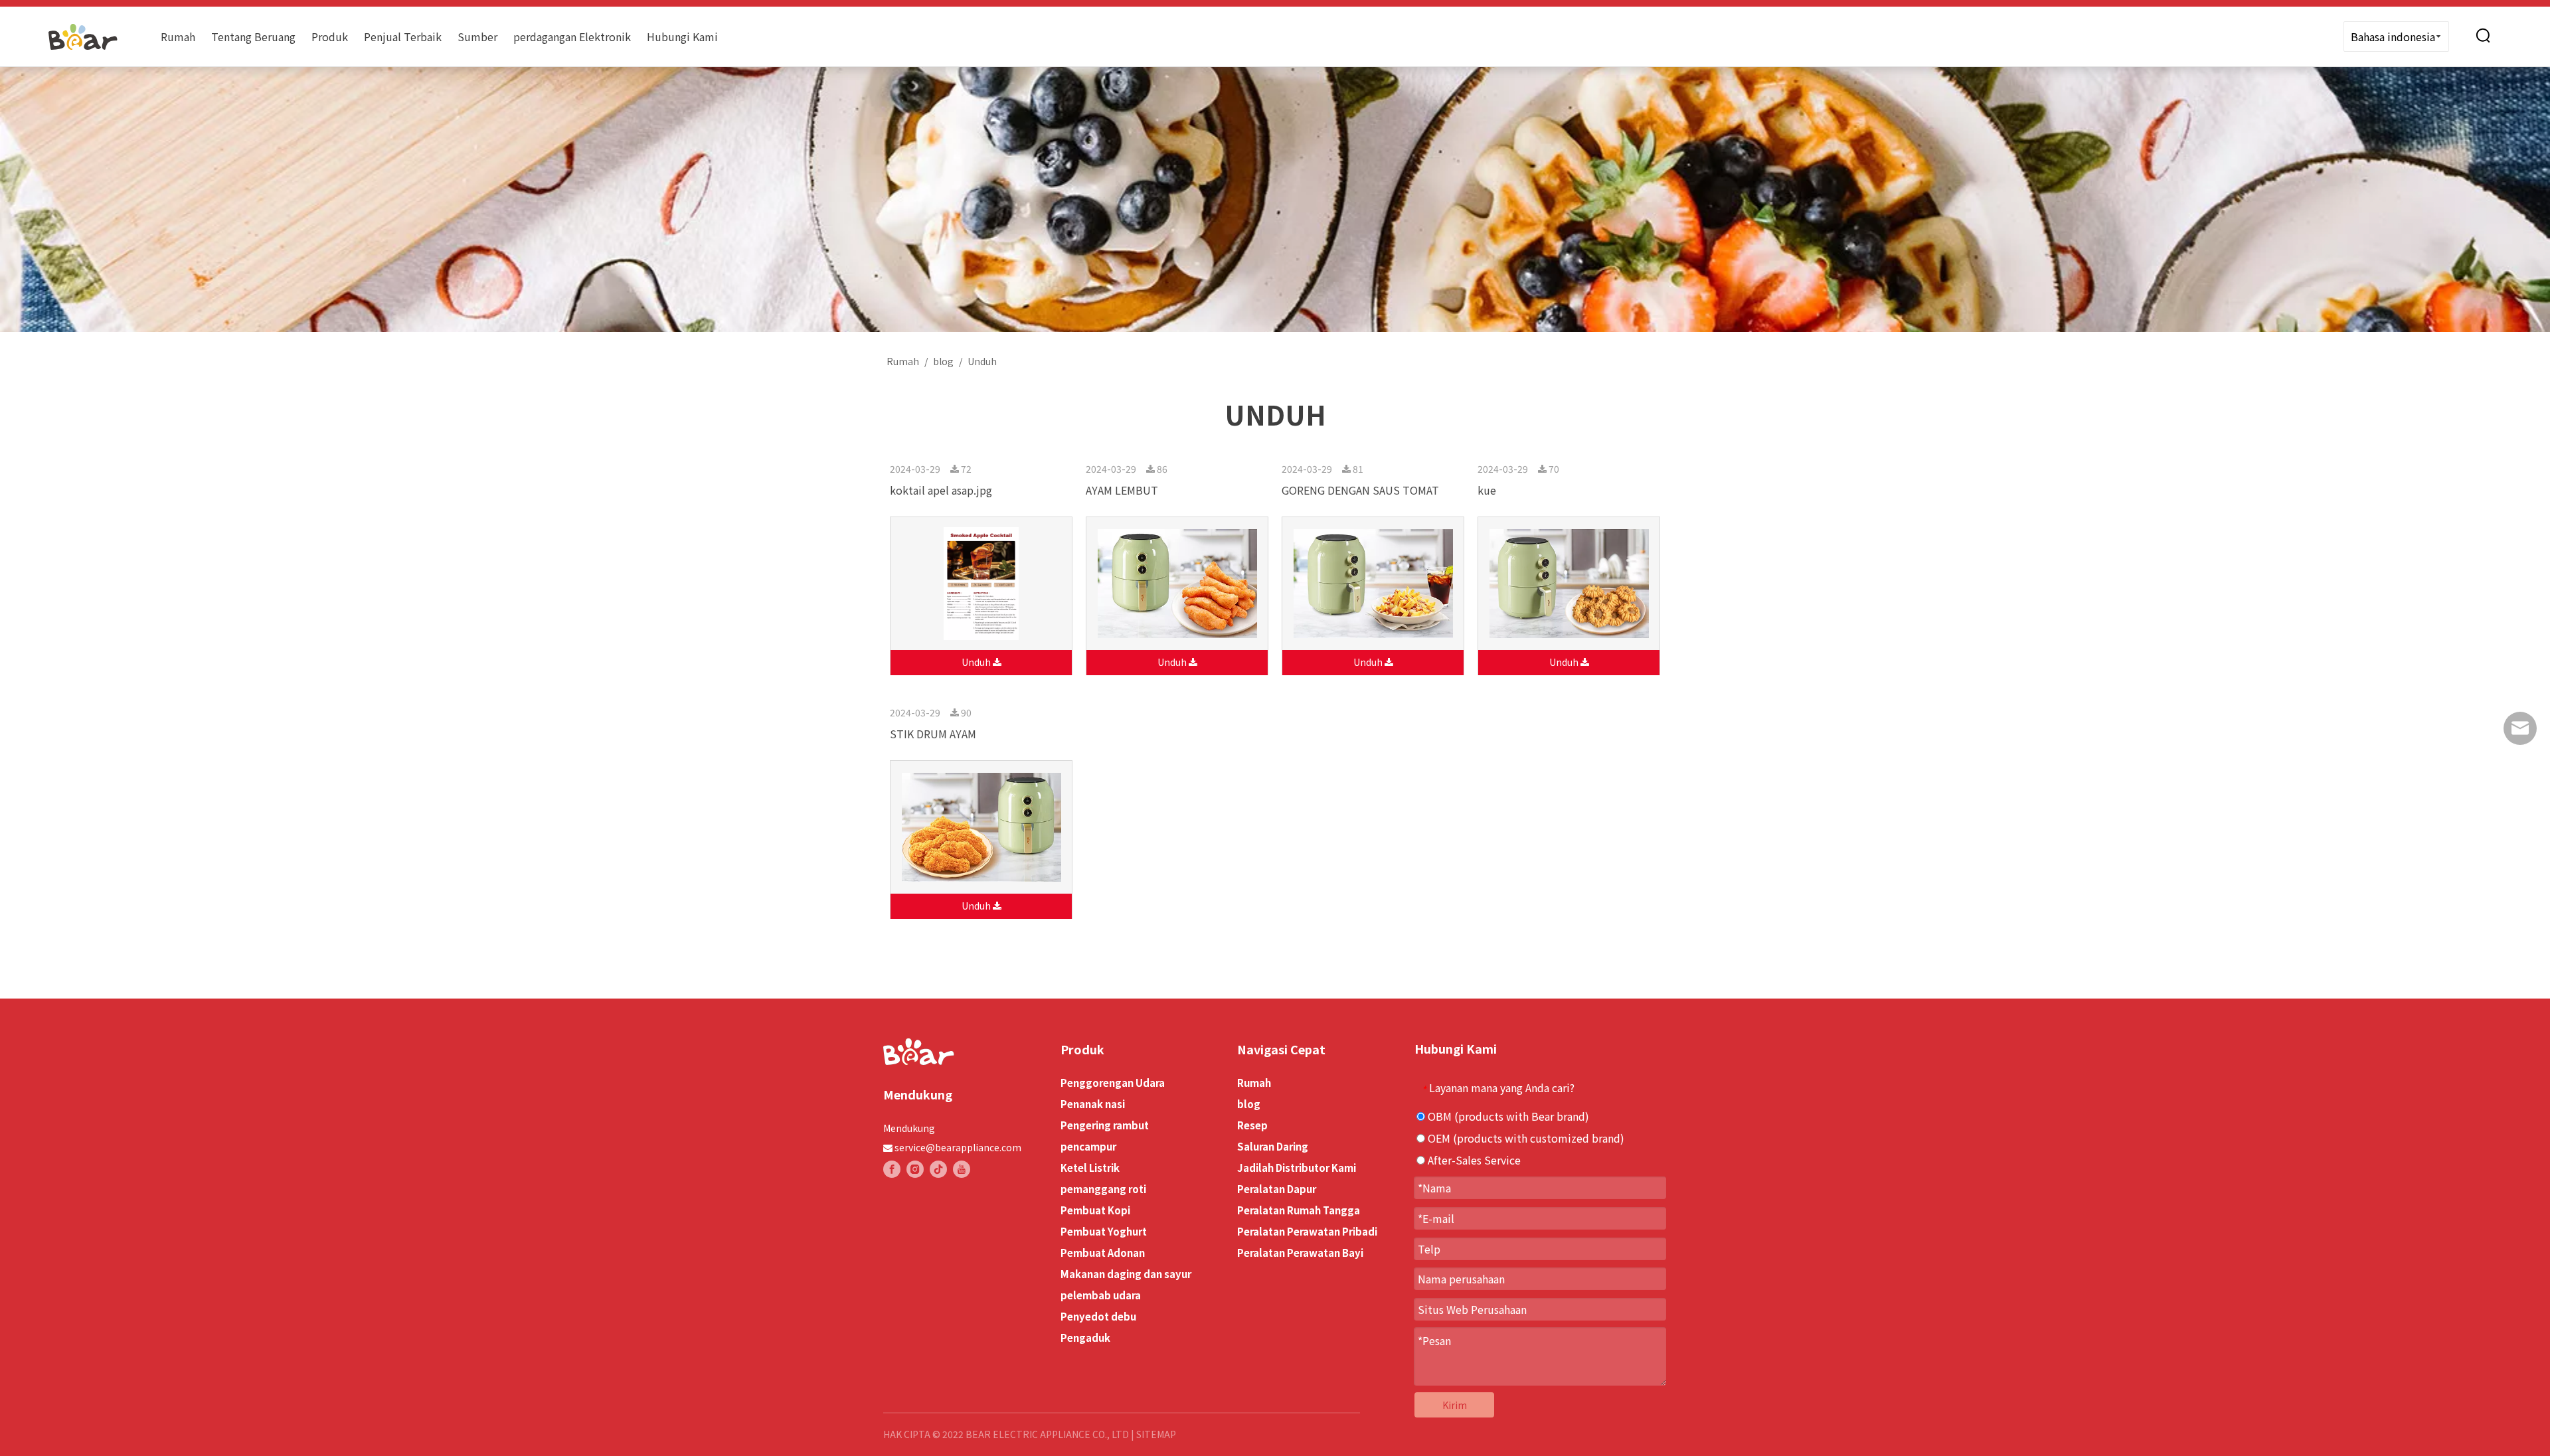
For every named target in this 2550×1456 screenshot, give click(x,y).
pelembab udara (1101, 1295)
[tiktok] (938, 1169)
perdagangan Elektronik (572, 37)
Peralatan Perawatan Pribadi (1307, 1231)
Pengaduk (1085, 1337)
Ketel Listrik (1090, 1168)
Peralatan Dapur (1277, 1189)
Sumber (477, 37)
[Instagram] (915, 1169)
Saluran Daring (1273, 1146)
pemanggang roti (1103, 1189)
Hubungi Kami (682, 37)
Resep (1252, 1125)
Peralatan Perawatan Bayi (1300, 1253)
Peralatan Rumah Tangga (1299, 1210)
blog (1249, 1104)
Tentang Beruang (253, 37)
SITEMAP (1156, 1434)
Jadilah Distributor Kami (1297, 1168)
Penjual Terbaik (403, 37)
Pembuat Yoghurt (1104, 1231)
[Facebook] (892, 1169)
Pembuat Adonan (1103, 1253)
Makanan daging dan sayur (1126, 1274)
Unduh (977, 662)
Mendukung (909, 1128)
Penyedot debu (1098, 1316)
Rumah (178, 37)
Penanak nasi (1093, 1104)
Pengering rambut (1105, 1125)
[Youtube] (962, 1169)
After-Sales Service (1473, 1160)
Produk (330, 37)
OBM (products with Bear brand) (1507, 1116)
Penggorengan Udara (1113, 1083)
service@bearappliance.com (958, 1147)
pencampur (1088, 1146)
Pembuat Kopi (1095, 1210)
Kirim (1455, 1405)
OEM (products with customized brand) (1525, 1138)
